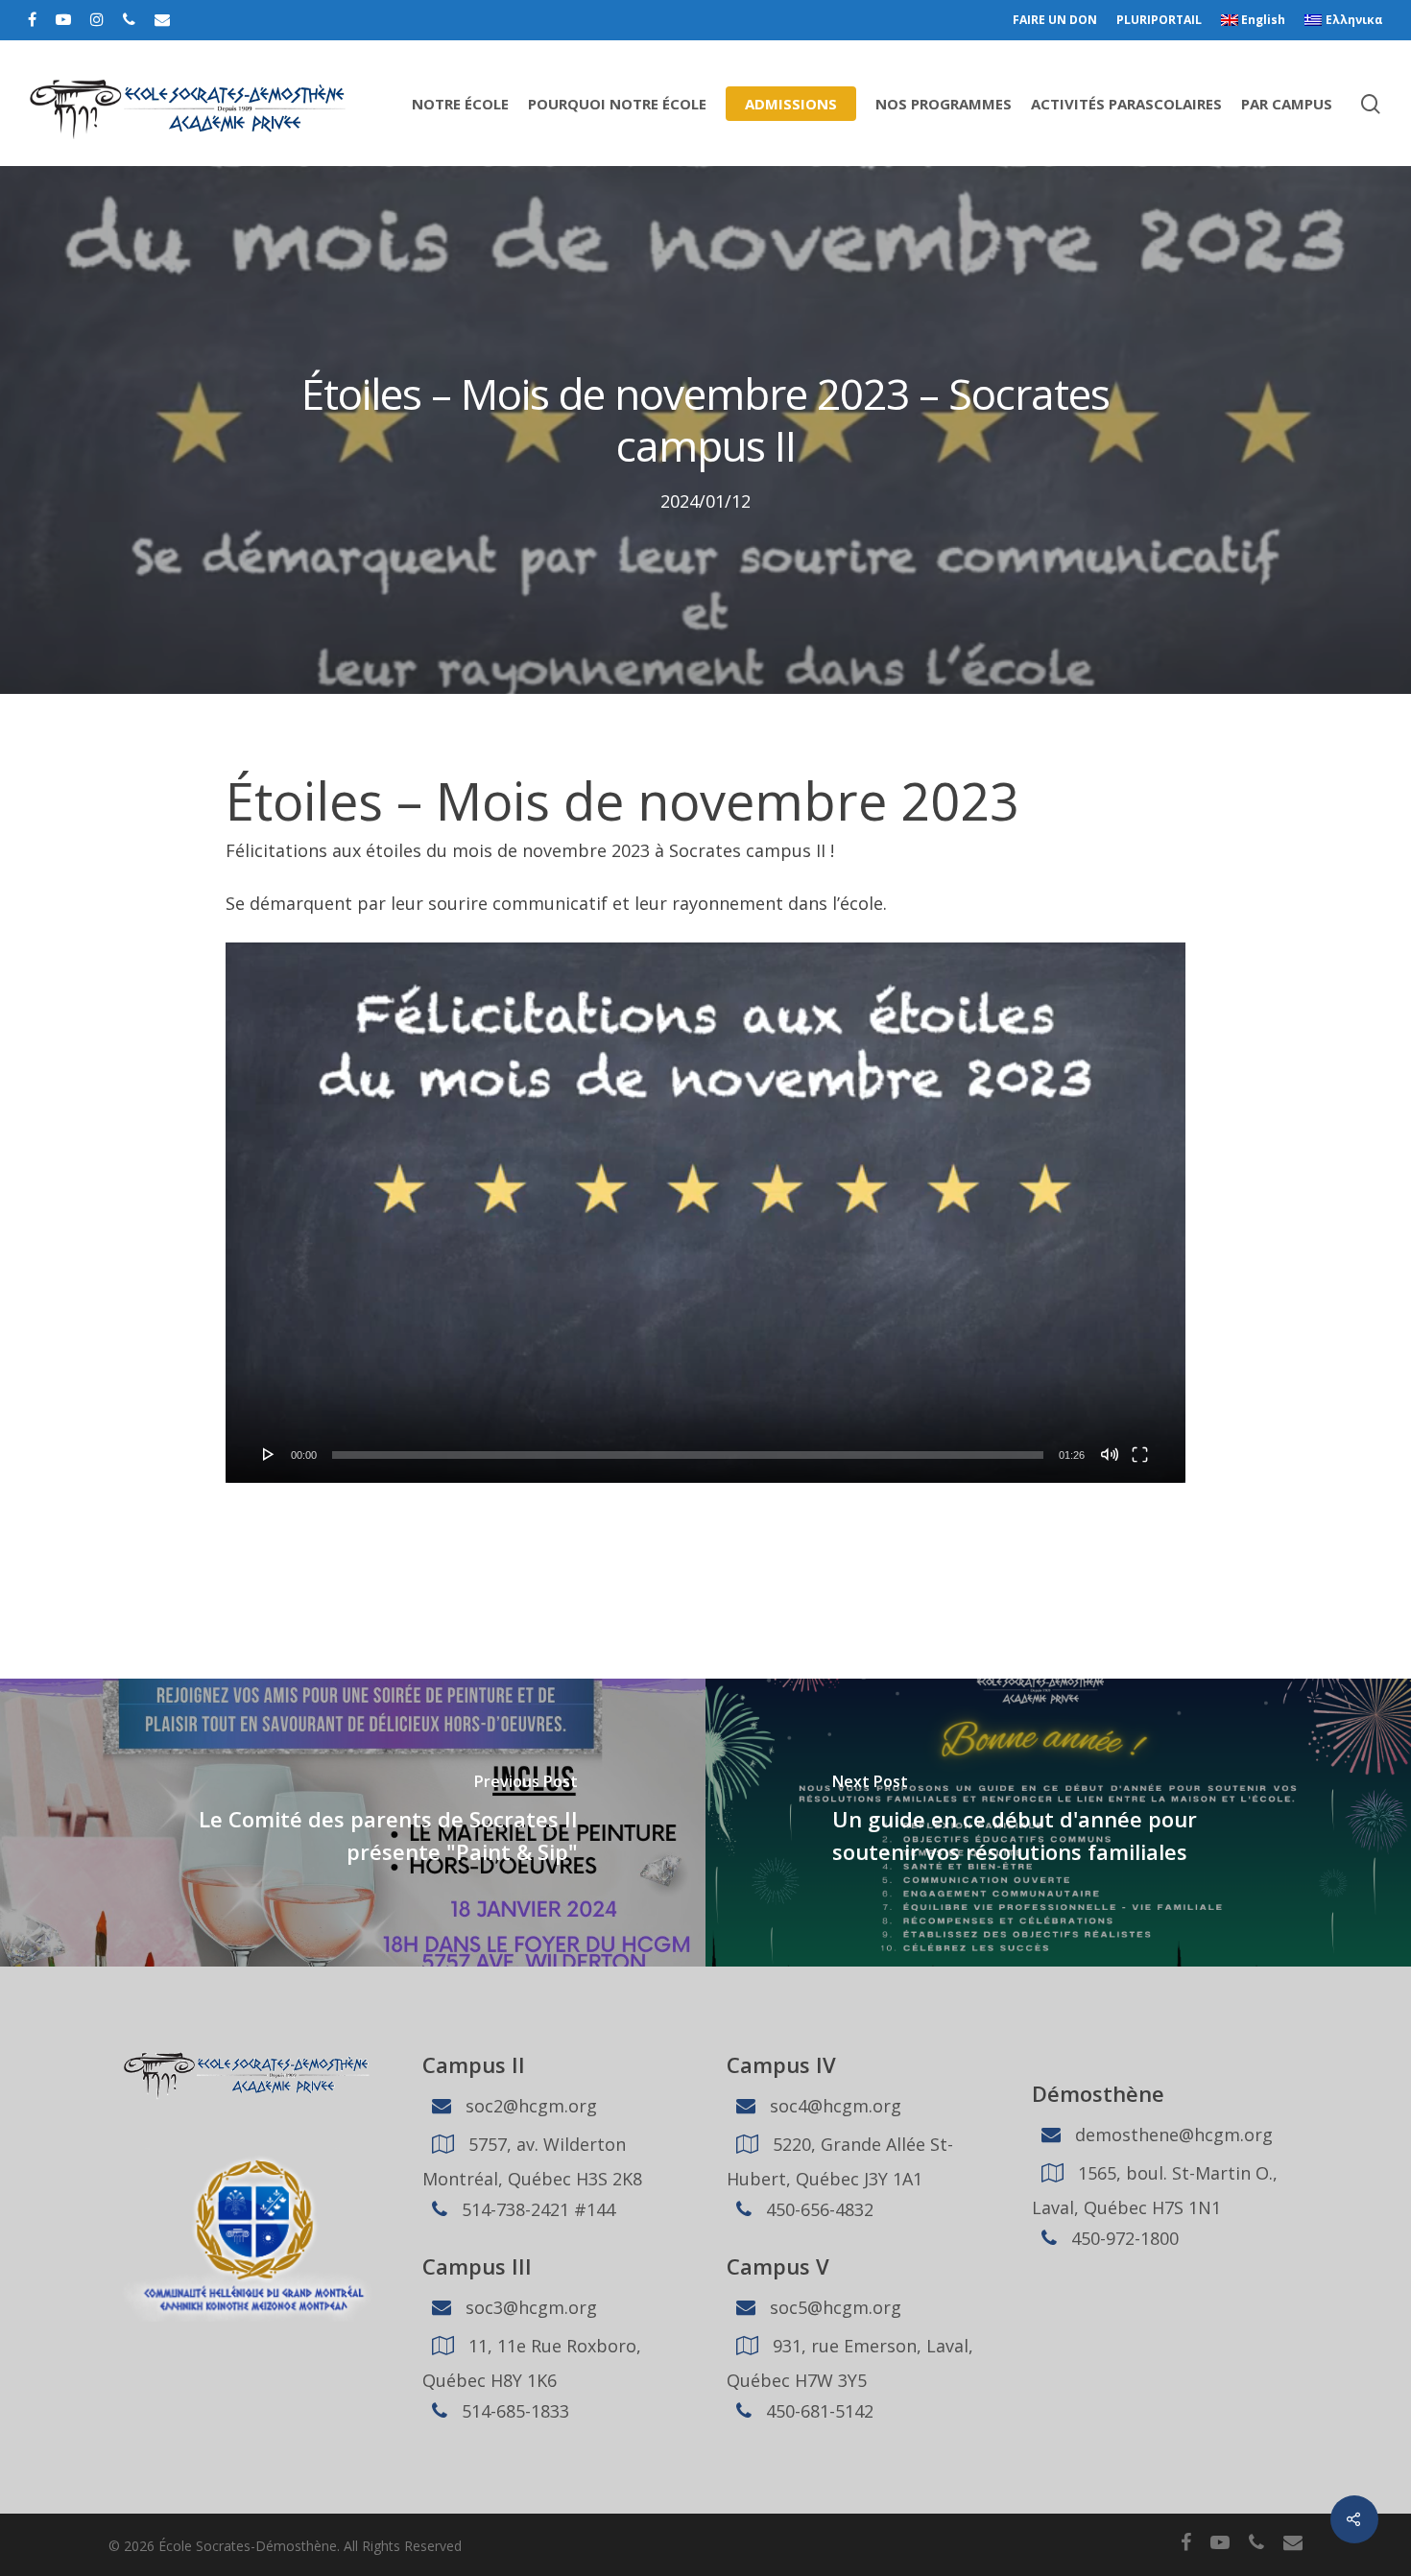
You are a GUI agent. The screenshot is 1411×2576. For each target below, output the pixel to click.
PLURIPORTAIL (1159, 20)
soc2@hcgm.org (529, 2106)
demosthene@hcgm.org (1172, 2135)
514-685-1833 (513, 2411)
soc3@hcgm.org (529, 2307)
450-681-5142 (817, 2411)
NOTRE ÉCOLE (460, 104)
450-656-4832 (817, 2209)
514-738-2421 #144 (536, 2209)
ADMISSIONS (791, 104)
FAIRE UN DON (1055, 20)
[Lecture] (269, 1454)
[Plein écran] (1140, 1454)
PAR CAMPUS (1287, 104)
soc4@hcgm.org (833, 2106)
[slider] (688, 1455)
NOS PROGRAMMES (944, 104)
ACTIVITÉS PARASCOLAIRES (1126, 104)
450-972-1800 (1123, 2238)
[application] (705, 1213)
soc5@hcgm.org (833, 2307)
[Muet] (1110, 1454)
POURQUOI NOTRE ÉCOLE (617, 104)
